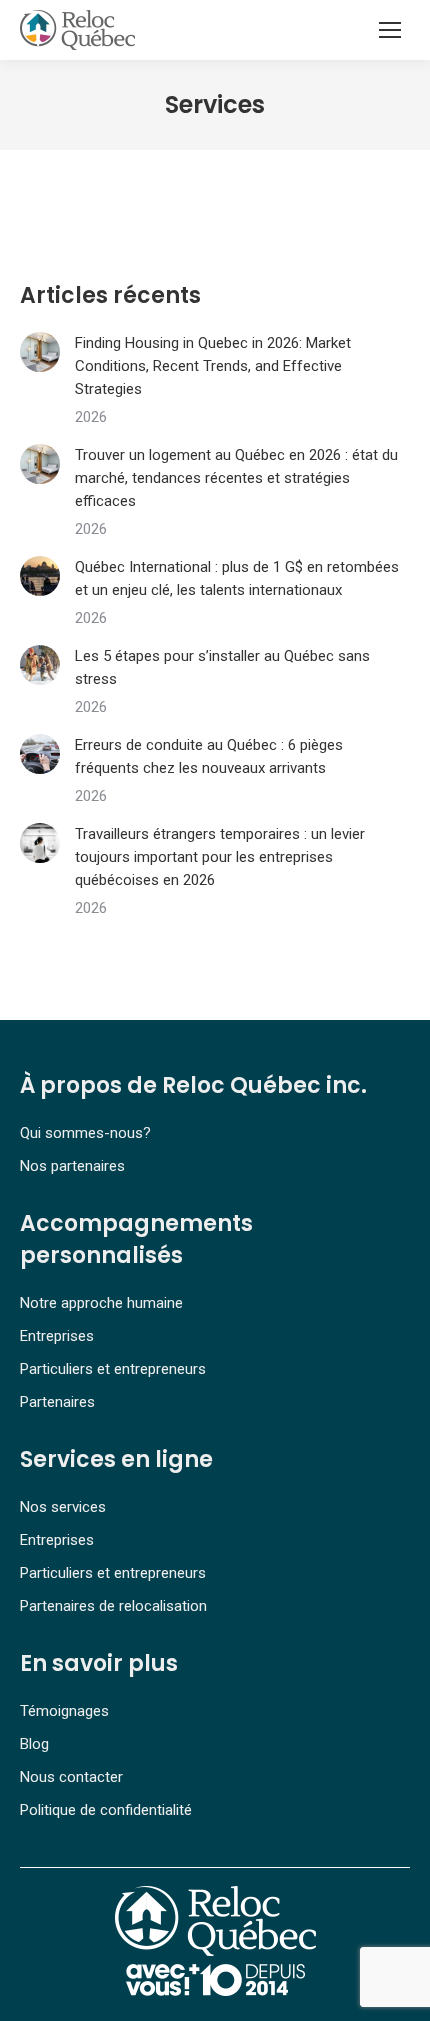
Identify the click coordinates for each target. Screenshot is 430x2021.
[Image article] (40, 352)
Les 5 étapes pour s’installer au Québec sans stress (222, 667)
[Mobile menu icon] (390, 30)
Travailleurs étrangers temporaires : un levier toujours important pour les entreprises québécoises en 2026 (220, 857)
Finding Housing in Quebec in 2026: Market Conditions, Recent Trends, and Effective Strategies (213, 366)
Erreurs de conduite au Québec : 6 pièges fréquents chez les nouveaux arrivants (209, 756)
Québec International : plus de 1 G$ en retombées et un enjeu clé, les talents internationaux (237, 578)
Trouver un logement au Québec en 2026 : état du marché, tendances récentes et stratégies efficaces (236, 478)
